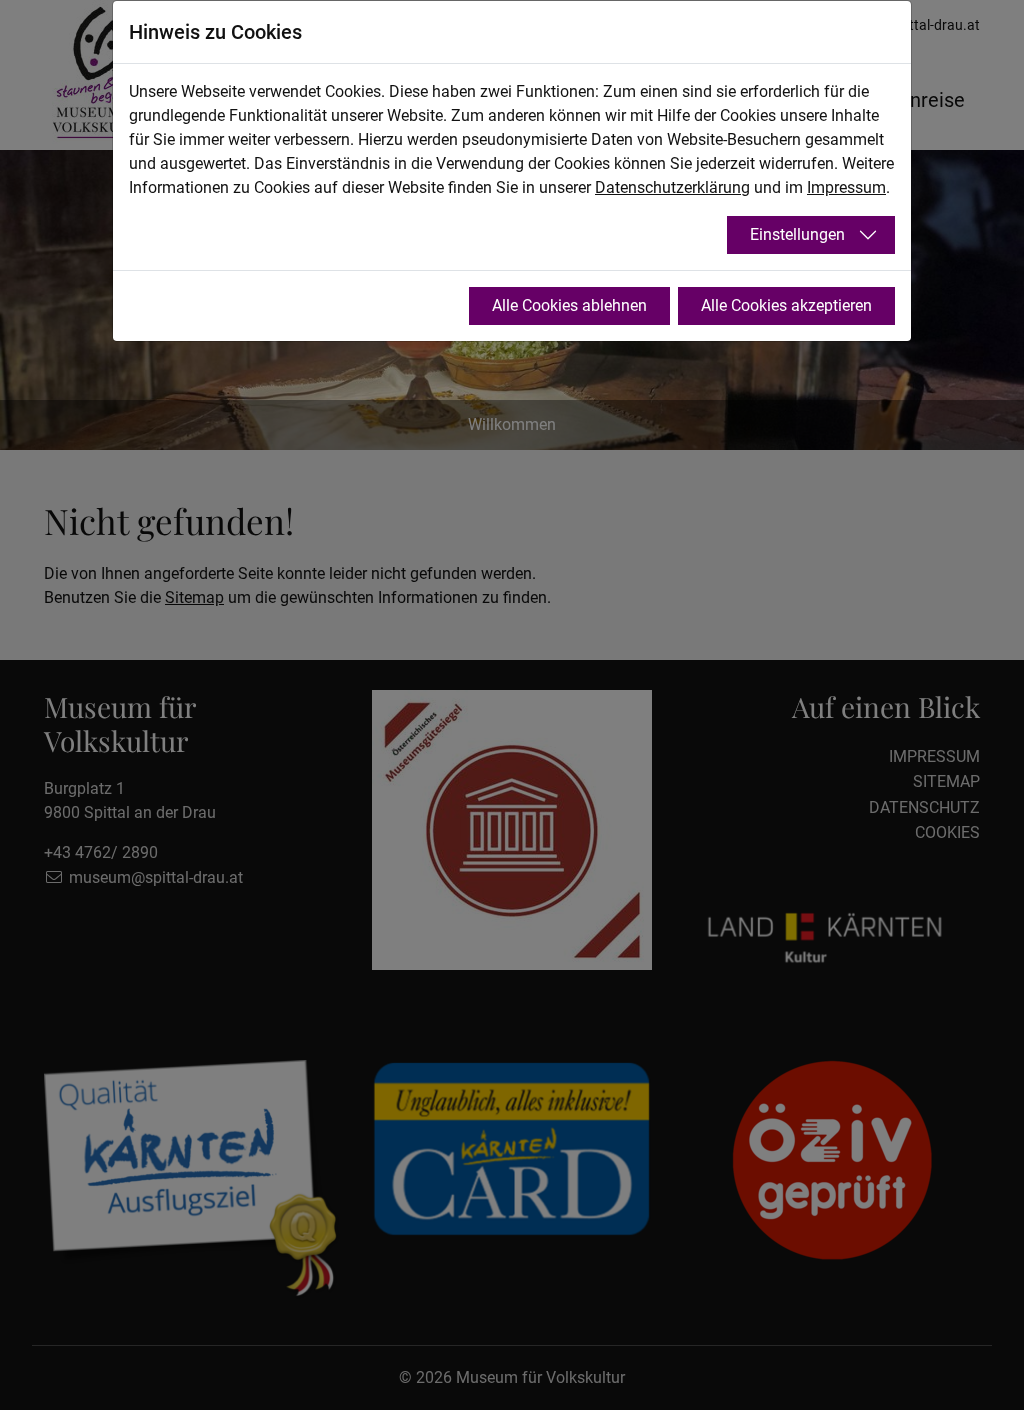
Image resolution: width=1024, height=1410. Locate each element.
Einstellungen (797, 234)
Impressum (846, 187)
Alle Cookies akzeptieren (786, 305)
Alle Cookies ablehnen (569, 305)
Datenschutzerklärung (672, 187)
